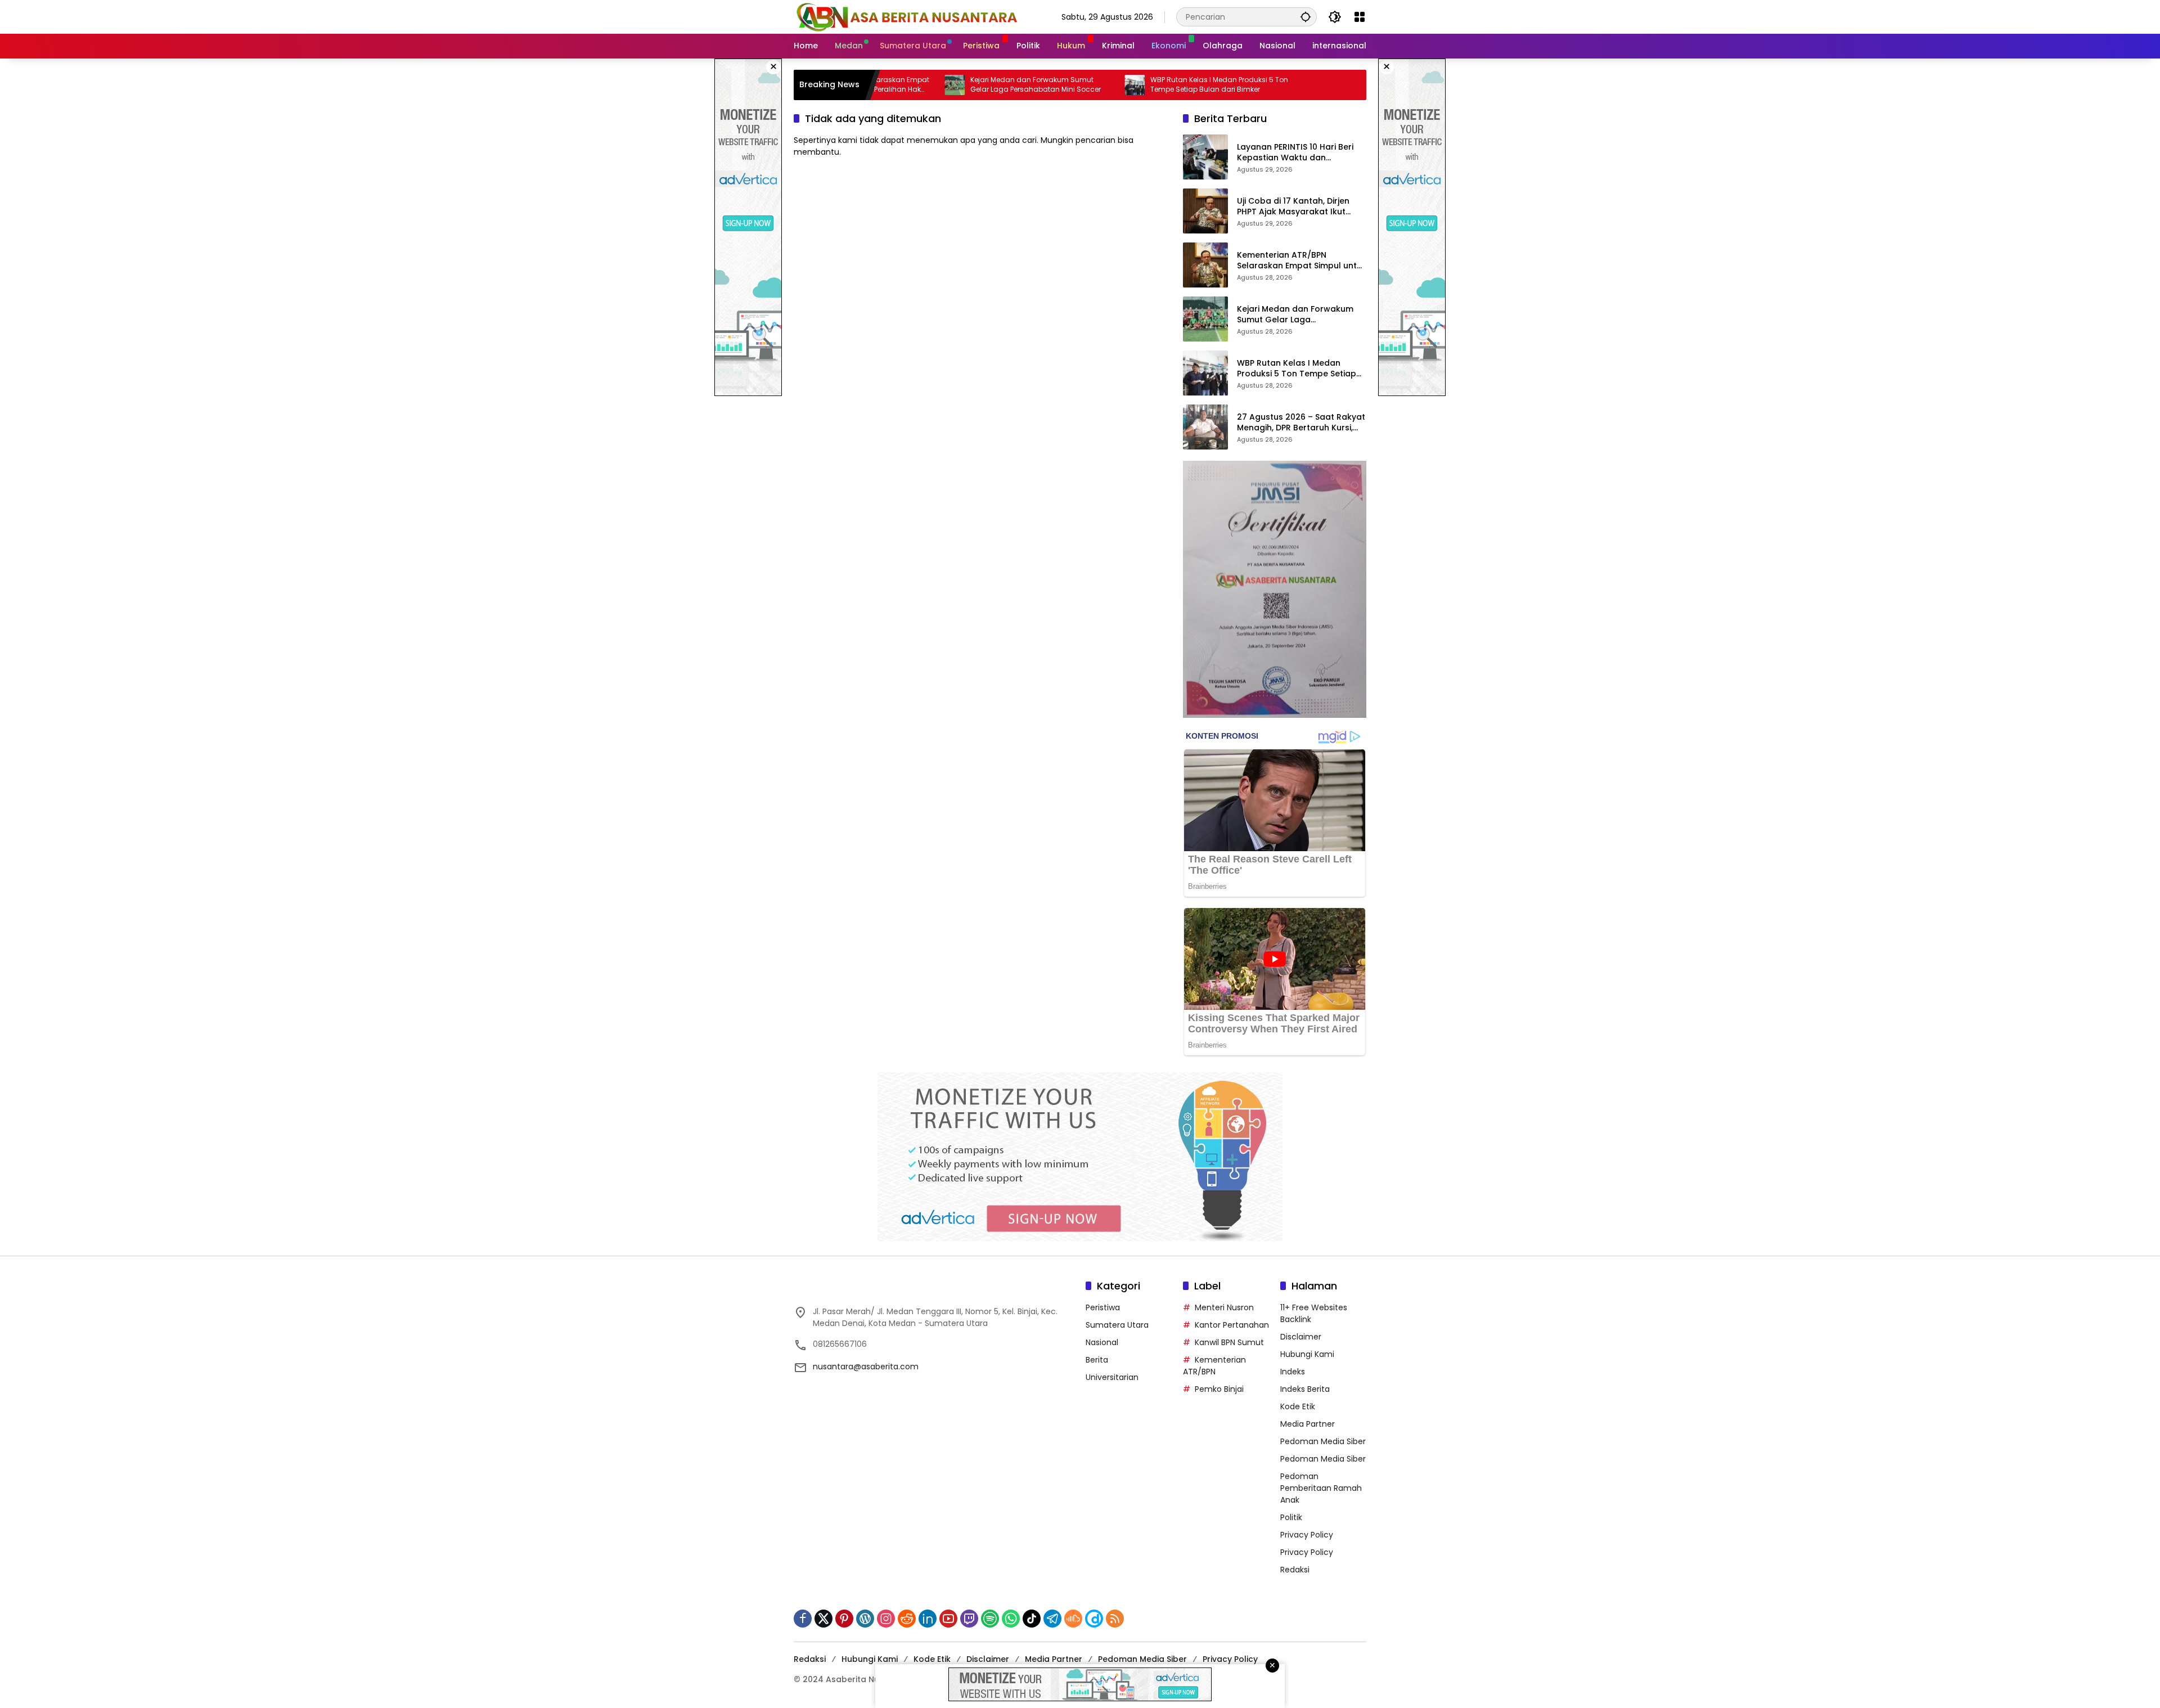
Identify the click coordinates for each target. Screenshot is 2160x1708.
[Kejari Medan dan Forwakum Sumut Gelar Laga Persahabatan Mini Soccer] (1205, 319)
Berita (1097, 1360)
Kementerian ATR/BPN (1214, 1366)
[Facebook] (803, 1619)
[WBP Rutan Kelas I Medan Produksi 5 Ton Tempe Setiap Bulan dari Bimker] (1053, 85)
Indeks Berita (1305, 1389)
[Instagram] (886, 1619)
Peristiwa (1103, 1307)
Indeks (1293, 1372)
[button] (1306, 17)
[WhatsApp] (1011, 1619)
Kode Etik (1298, 1406)
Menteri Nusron (1224, 1307)
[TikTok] (1032, 1619)
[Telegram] (1052, 1619)
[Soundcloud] (1073, 1619)
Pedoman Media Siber (1323, 1441)
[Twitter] (823, 1619)
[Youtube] (948, 1619)
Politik (1291, 1517)
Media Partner (1308, 1424)
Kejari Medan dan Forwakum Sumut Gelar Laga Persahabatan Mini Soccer (954, 85)
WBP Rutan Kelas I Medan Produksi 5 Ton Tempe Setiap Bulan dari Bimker (1138, 85)
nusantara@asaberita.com (866, 1367)
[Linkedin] (928, 1619)
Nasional (1102, 1342)
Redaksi (1295, 1570)
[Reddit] (907, 1619)
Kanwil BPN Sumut (1229, 1342)
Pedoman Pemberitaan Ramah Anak (1321, 1488)
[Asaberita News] (906, 16)
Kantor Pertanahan (1232, 1325)
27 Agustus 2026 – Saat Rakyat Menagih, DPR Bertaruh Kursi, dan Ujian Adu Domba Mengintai (1301, 423)
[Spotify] (990, 1619)
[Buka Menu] (1360, 17)
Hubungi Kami (1307, 1354)
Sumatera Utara (1117, 1325)
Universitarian (1112, 1377)
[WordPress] (865, 1619)
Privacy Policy (1307, 1535)
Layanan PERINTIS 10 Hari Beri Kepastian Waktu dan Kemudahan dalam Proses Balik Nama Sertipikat (1295, 153)
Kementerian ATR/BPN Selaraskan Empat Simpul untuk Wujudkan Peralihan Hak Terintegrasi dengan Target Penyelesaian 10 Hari (1302, 261)
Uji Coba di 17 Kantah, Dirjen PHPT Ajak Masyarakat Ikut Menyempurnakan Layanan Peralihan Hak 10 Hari (1293, 207)
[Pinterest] (844, 1619)
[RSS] (1115, 1619)
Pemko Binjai (1219, 1389)
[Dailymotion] (1094, 1619)
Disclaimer (1301, 1337)
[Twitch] (969, 1619)
